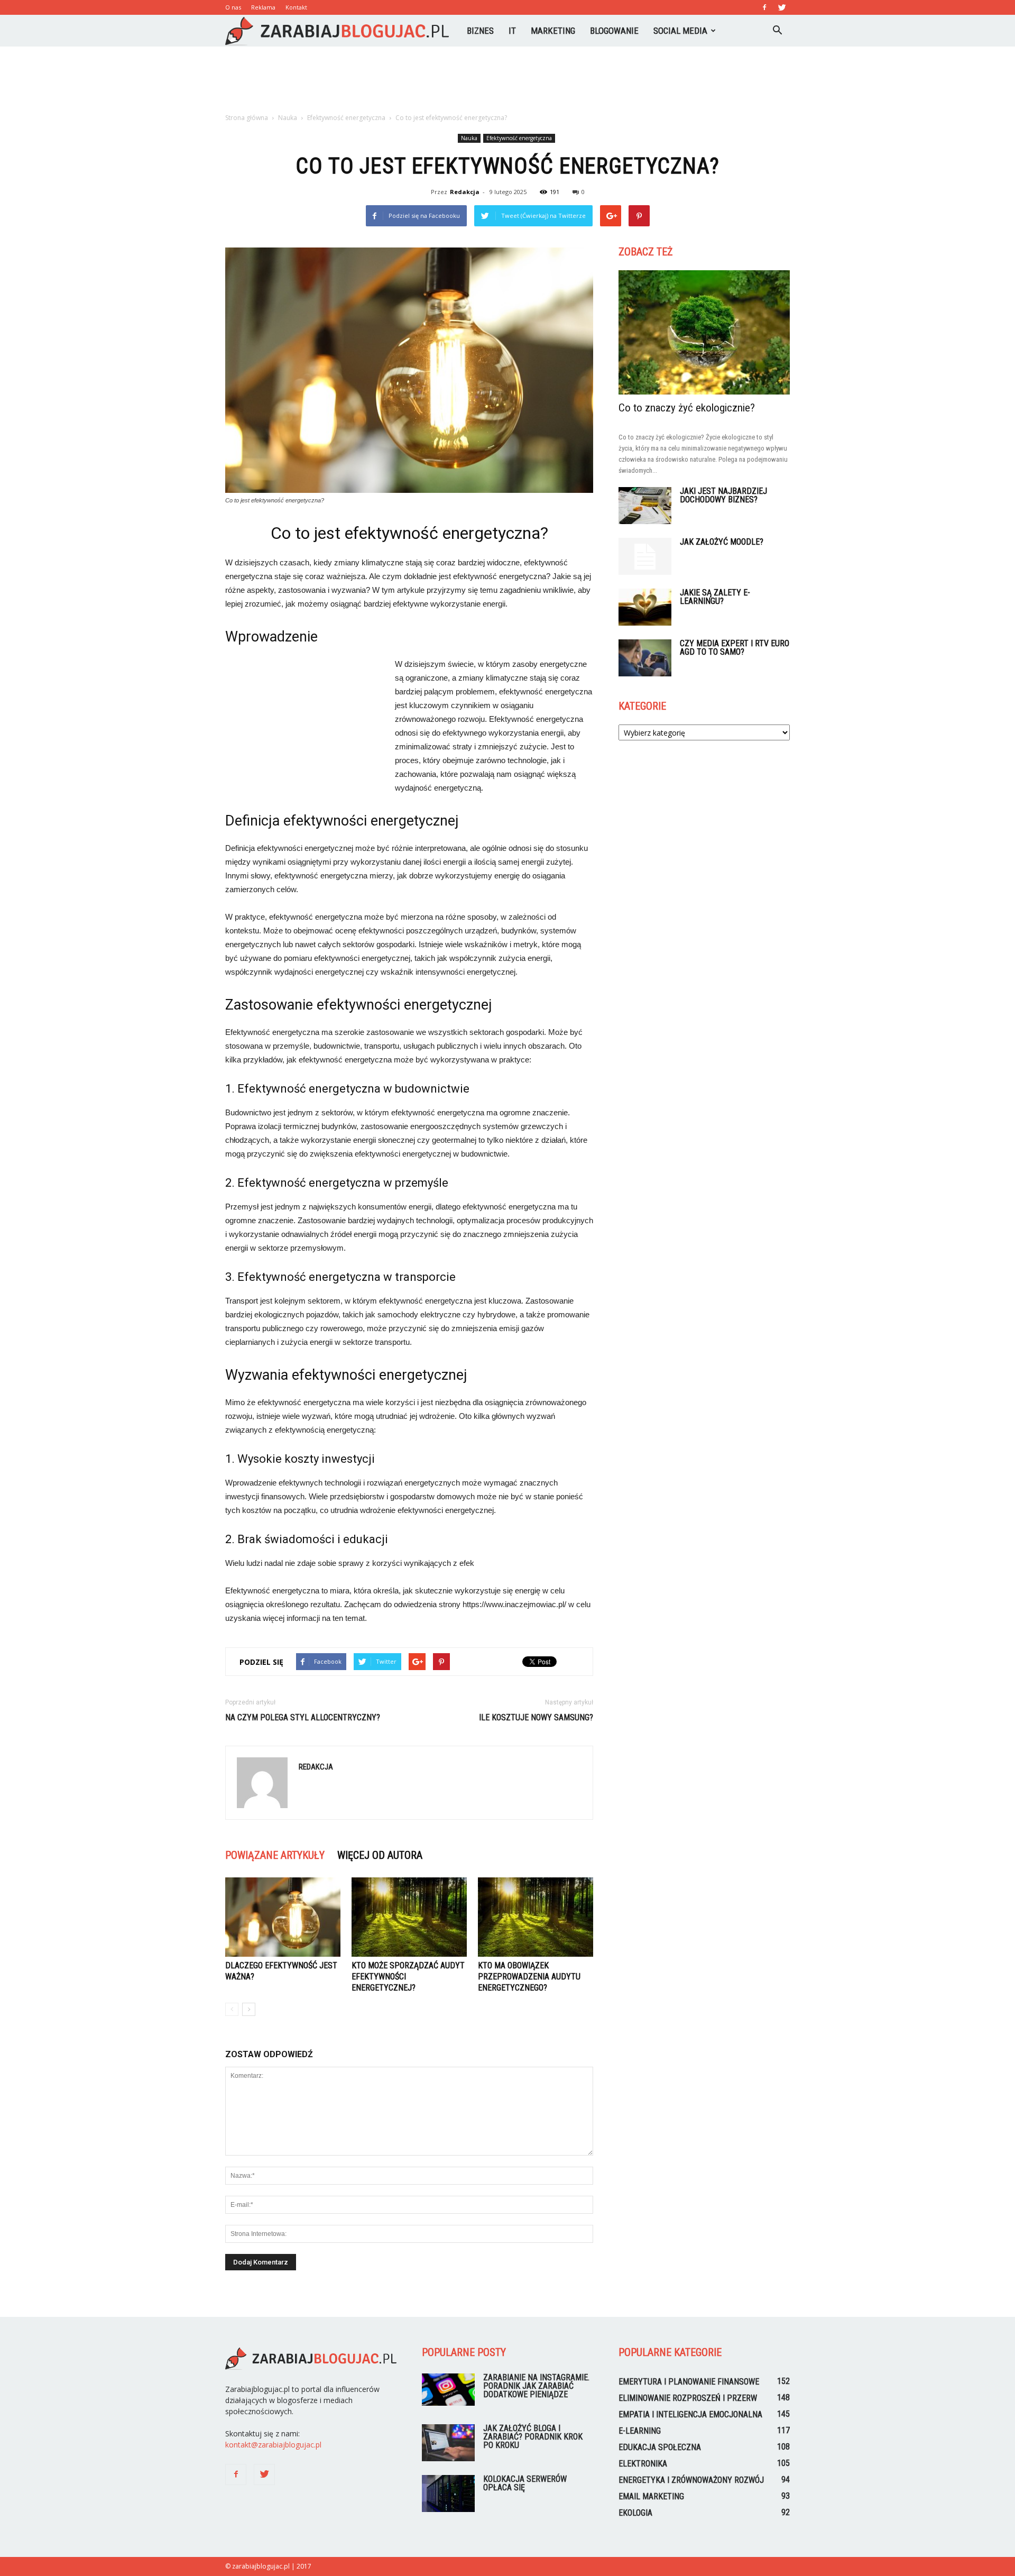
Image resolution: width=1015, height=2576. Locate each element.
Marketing (553, 31)
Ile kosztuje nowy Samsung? (536, 1717)
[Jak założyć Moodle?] (645, 556)
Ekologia (635, 2513)
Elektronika (643, 2464)
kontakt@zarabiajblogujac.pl (273, 2445)
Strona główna (247, 118)
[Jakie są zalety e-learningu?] (645, 607)
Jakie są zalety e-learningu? (715, 597)
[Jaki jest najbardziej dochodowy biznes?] (645, 506)
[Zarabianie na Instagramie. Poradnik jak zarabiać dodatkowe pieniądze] (448, 2390)
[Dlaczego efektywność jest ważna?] (283, 1917)
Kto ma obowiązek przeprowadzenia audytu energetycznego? (529, 1977)
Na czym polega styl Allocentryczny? (303, 1717)
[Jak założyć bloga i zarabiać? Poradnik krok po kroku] (448, 2443)
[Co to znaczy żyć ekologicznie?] (704, 332)
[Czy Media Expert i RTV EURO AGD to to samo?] (645, 658)
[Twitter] (782, 7)
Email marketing (651, 2496)
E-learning (640, 2431)
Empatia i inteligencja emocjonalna (690, 2414)
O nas (233, 7)
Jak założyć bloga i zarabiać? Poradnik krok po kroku (533, 2437)
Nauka (469, 138)
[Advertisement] (508, 83)
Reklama (263, 7)
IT (512, 31)
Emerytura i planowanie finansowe (689, 2382)
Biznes (480, 31)
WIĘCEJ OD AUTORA (380, 1855)
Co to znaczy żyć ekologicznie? (687, 408)
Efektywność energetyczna (519, 138)
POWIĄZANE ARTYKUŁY (275, 1855)
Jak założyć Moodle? (722, 542)
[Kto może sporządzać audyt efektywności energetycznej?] (409, 1917)
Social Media (680, 31)
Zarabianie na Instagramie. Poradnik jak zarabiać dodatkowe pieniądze (536, 2386)
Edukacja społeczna (660, 2447)
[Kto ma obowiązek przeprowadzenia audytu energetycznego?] (536, 1917)
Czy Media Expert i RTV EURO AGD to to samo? (735, 648)
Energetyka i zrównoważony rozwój (691, 2480)
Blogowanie (614, 31)
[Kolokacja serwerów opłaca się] (448, 2494)
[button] (777, 31)
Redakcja (465, 192)
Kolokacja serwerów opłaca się (525, 2483)
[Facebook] (764, 7)
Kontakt (296, 7)
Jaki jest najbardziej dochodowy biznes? (723, 495)
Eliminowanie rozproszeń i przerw (688, 2398)
